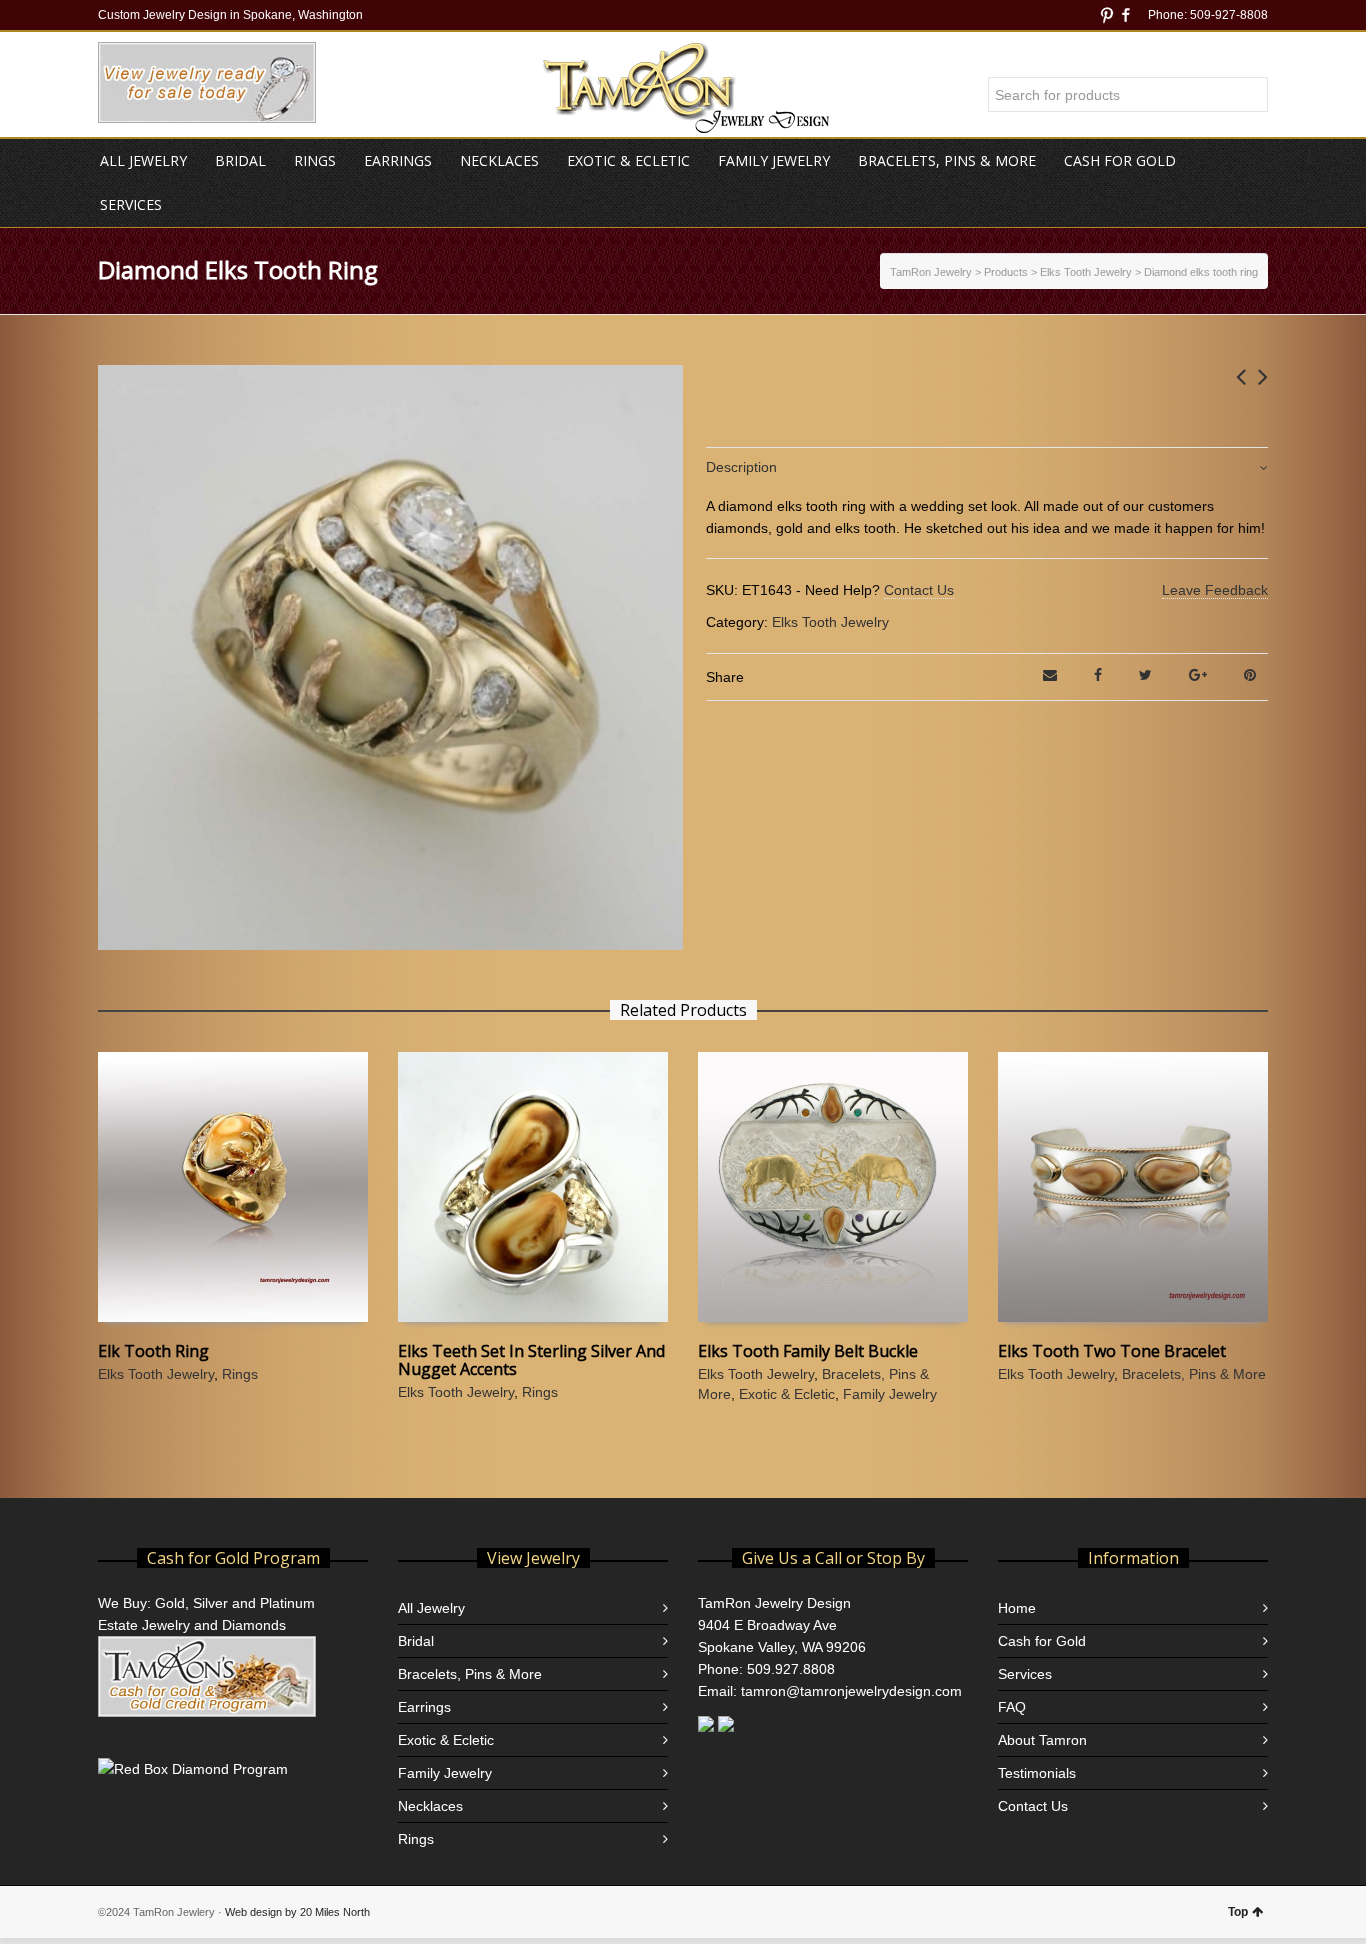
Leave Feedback (1215, 590)
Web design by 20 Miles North (297, 1912)
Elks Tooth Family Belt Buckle (808, 1351)
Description (741, 467)
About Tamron (1042, 1740)
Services (1025, 1674)
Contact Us (919, 590)
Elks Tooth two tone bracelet (1112, 1351)
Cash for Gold (1042, 1641)
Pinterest (1107, 15)
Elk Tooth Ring (153, 1351)
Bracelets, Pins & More (1194, 1374)
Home (1017, 1608)
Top (1238, 1912)
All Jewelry (431, 1608)
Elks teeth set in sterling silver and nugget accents (531, 1360)
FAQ (1012, 1707)
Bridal (416, 1641)
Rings (240, 1374)
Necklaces (430, 1806)
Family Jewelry (890, 1394)
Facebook (1126, 15)
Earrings (424, 1707)
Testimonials (1037, 1773)
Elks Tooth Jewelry (830, 622)
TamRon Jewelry (931, 272)
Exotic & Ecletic (787, 1394)
